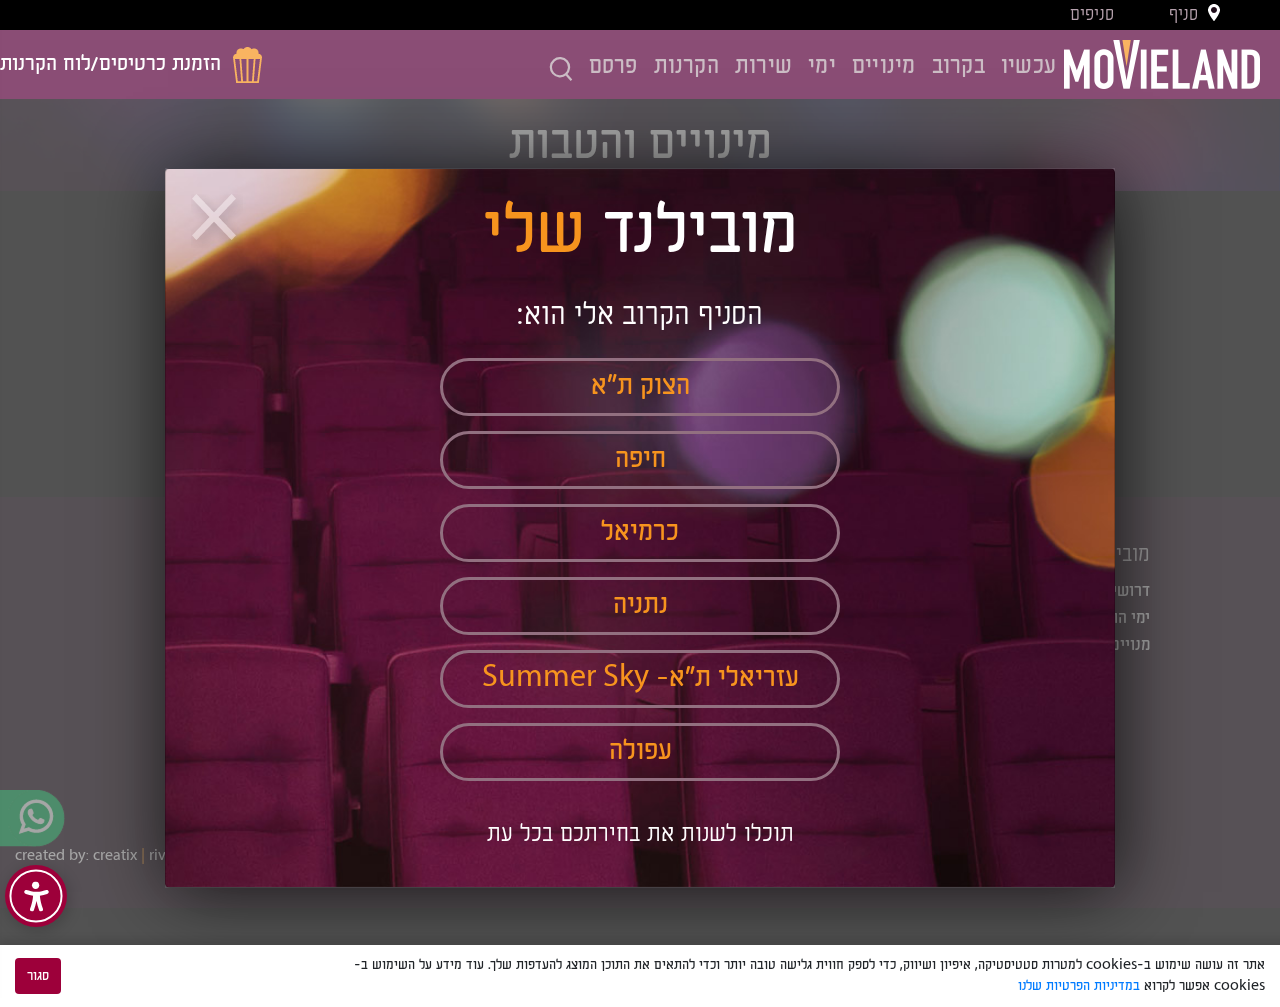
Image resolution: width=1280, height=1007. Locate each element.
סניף (1183, 15)
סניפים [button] (1092, 15)
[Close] (217, 221)
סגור (38, 976)
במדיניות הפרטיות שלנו (1079, 986)
